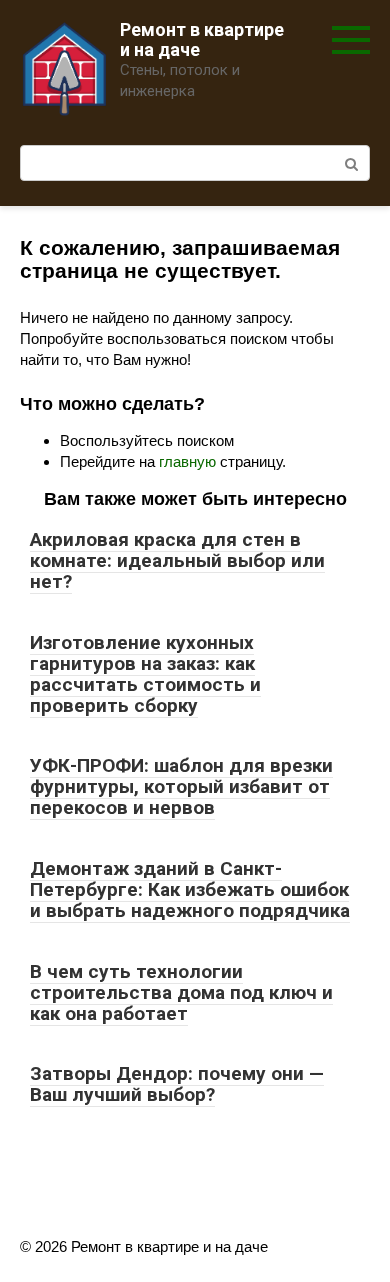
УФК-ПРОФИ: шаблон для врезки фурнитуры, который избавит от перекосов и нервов (181, 786)
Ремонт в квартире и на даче (202, 39)
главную (187, 461)
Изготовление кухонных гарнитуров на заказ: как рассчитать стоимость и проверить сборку (145, 674)
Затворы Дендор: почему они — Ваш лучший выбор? (177, 1084)
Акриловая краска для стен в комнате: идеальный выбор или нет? (177, 560)
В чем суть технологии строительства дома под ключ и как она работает (181, 992)
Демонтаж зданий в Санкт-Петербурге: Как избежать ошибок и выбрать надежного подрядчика (190, 889)
